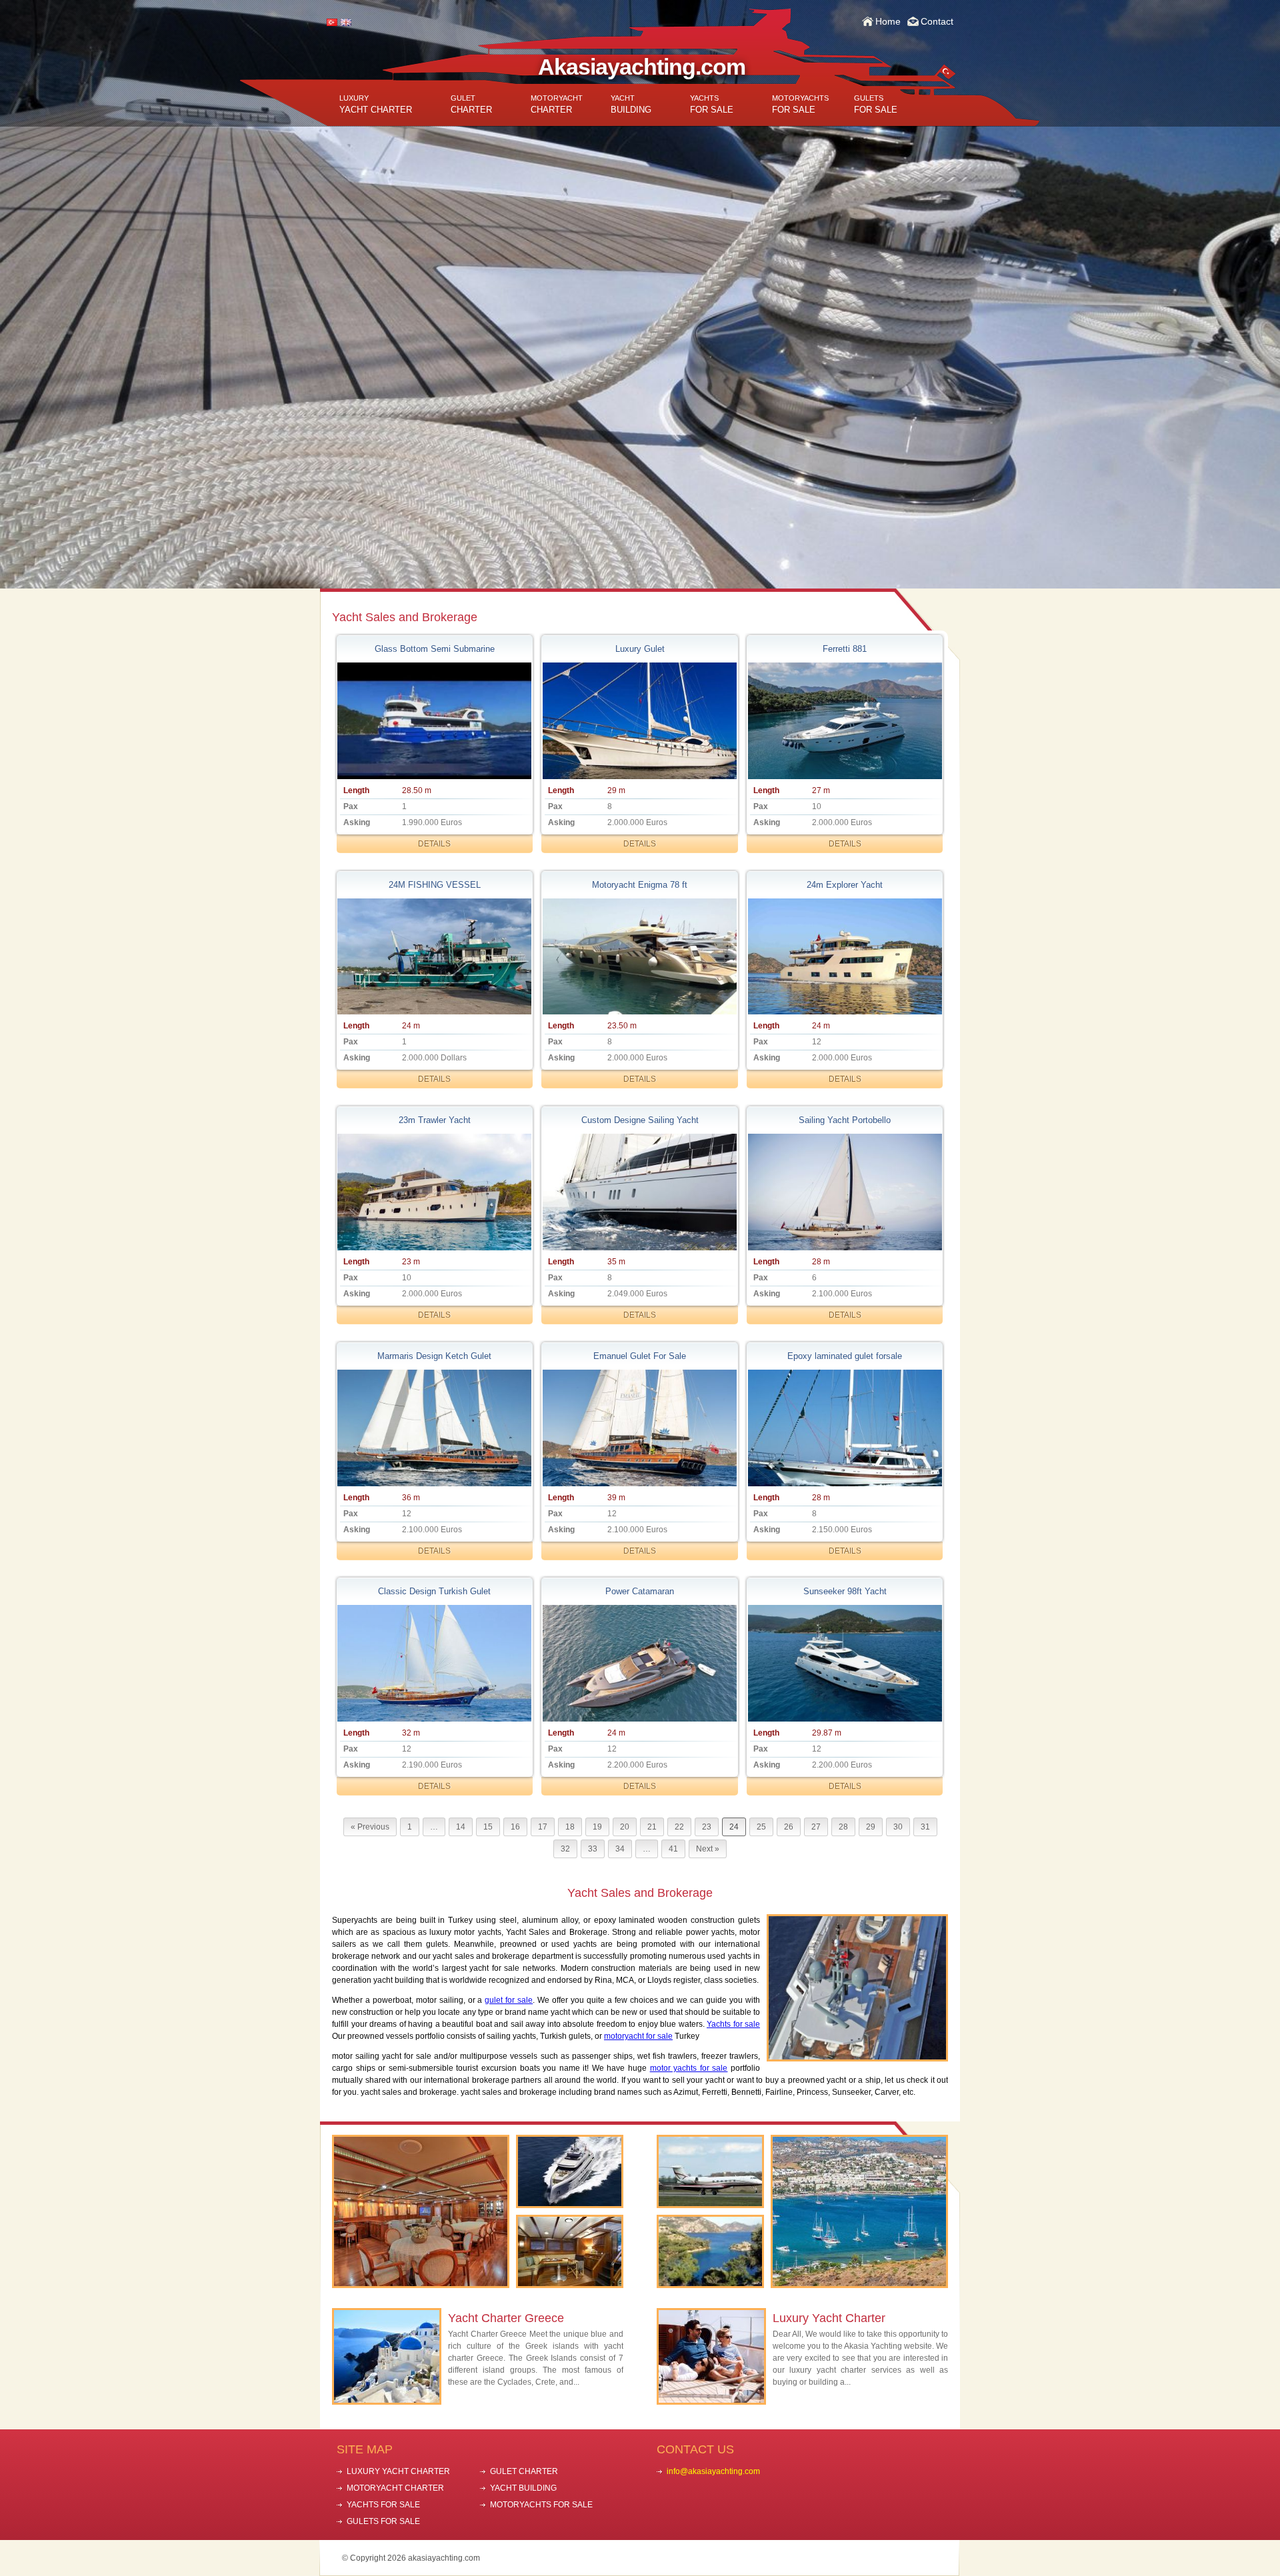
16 (515, 1827)
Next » (708, 1849)
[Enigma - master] (639, 957)
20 (625, 1827)
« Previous (370, 1827)
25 (761, 1827)
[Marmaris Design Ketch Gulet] (435, 1428)
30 (898, 1827)
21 (652, 1827)
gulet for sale (509, 2000)
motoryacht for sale (638, 2036)
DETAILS (434, 844)
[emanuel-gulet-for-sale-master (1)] (639, 1428)
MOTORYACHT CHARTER (395, 2488)
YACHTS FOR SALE (383, 2505)
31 (925, 1827)
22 (679, 1827)
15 (488, 1827)
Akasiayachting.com (642, 67)
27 (816, 1827)
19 (597, 1827)
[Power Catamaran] (639, 1663)
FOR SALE (712, 104)
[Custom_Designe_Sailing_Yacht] (639, 1192)
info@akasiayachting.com (713, 2471)
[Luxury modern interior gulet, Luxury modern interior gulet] (639, 721)
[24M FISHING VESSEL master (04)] (435, 957)
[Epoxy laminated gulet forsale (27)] (845, 1428)
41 (673, 1849)
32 (565, 1849)
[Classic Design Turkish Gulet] (435, 1663)
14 (461, 1827)
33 (593, 1849)
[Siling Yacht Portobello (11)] (845, 1192)
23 (707, 1827)
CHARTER (471, 104)
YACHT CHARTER (376, 104)
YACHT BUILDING (523, 2488)
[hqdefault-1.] (435, 721)
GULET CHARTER (524, 2471)
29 (871, 1827)
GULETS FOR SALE (383, 2521)
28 (843, 1827)
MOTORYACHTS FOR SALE (541, 2505)
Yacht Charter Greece (506, 2318)
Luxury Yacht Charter (829, 2318)
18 (570, 1827)
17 (543, 1827)
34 (620, 1849)
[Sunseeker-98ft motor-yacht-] (845, 1663)
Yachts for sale (733, 2024)
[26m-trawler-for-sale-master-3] (435, 1192)
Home (888, 21)
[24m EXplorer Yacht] (845, 957)
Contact (937, 21)
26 (789, 1827)
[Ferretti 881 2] (845, 721)
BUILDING (631, 104)
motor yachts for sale (689, 2068)
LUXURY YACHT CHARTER (398, 2471)
